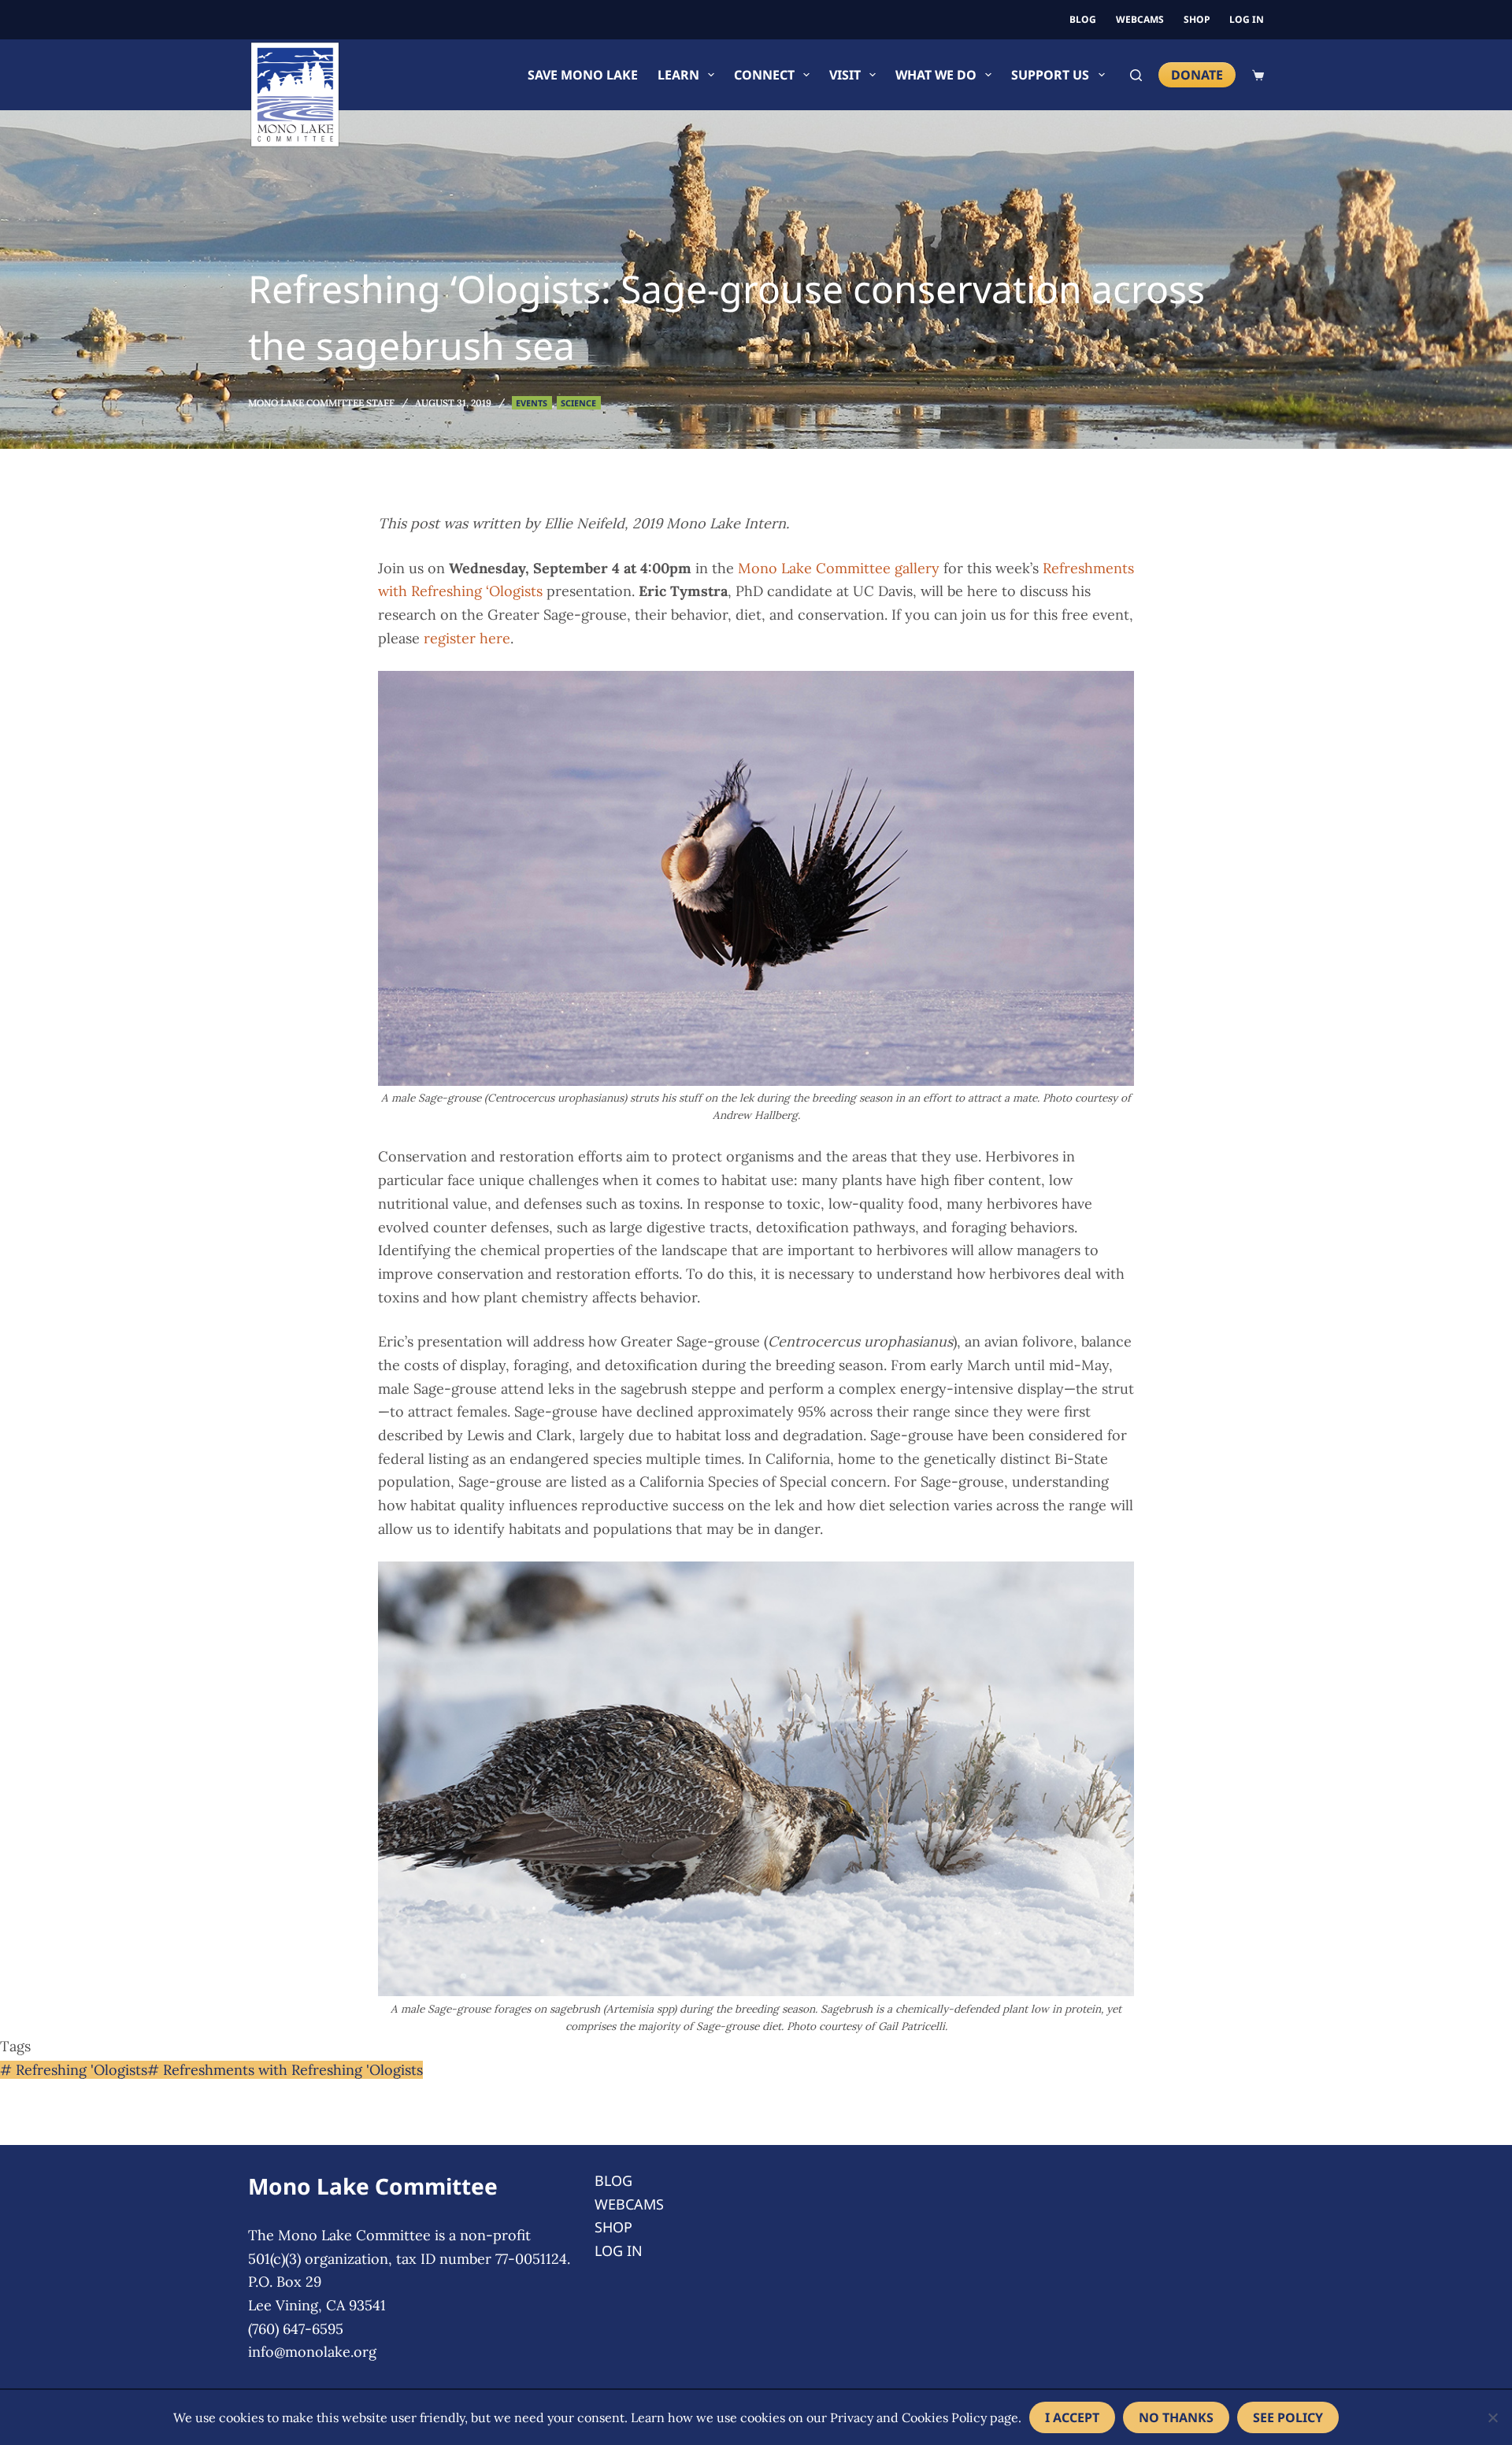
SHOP (1197, 19)
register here (467, 638)
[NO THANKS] (1492, 2417)
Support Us (1050, 75)
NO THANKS (1176, 2417)
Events (532, 403)
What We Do (936, 75)
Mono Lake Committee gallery (839, 568)
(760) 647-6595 (296, 2329)
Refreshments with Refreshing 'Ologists (285, 2070)
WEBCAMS (1140, 19)
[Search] (1136, 75)
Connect (764, 75)
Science (578, 403)
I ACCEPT (1072, 2417)
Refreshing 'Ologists (74, 2070)
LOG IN (1247, 19)
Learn (678, 75)
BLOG (1083, 19)
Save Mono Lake (583, 75)
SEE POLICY (1288, 2417)
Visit (845, 75)
